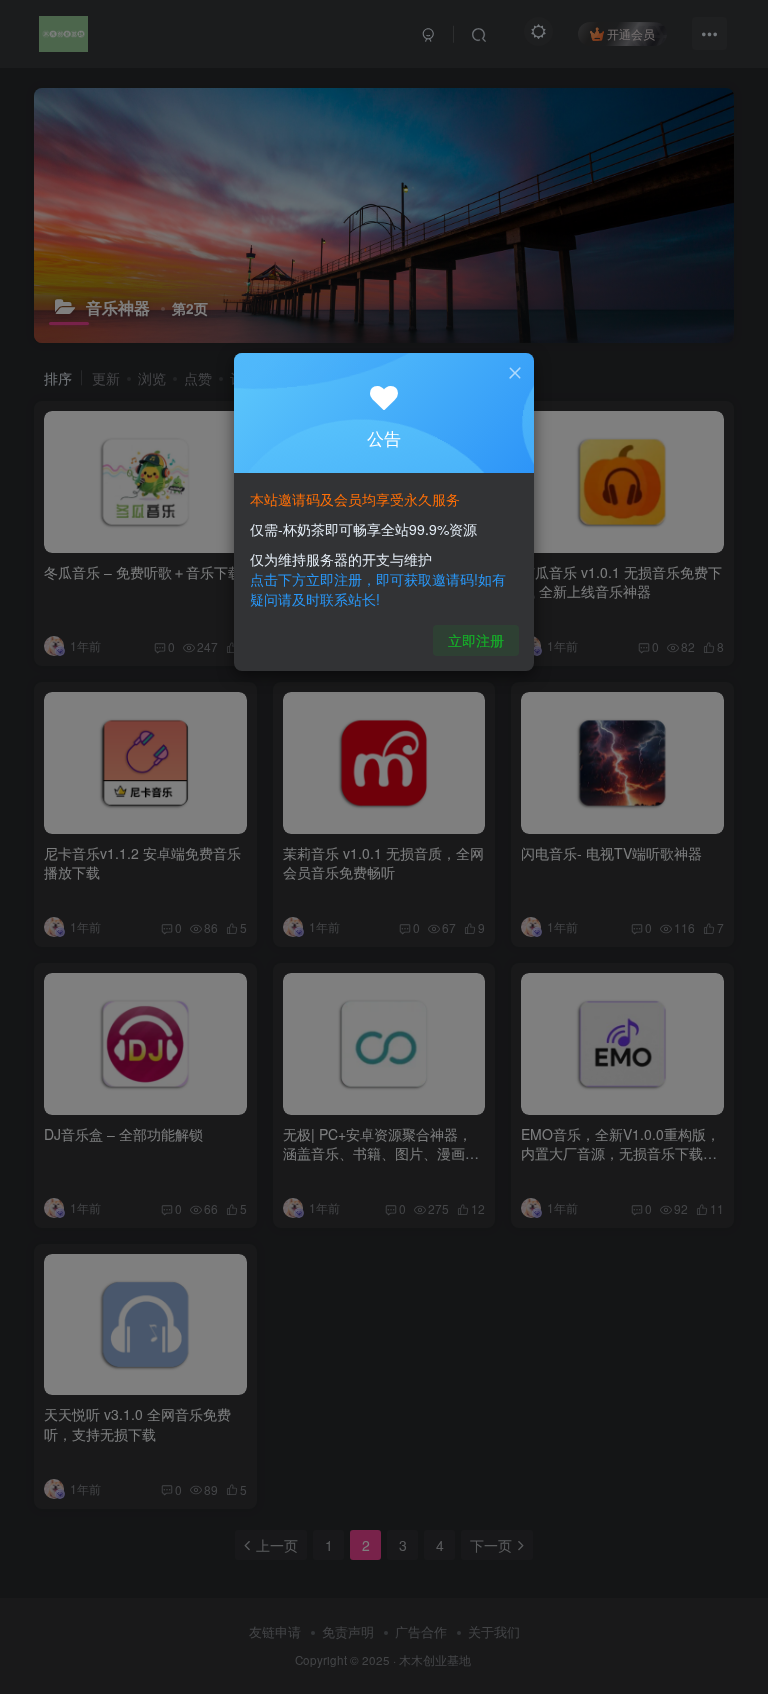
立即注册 (476, 640)
